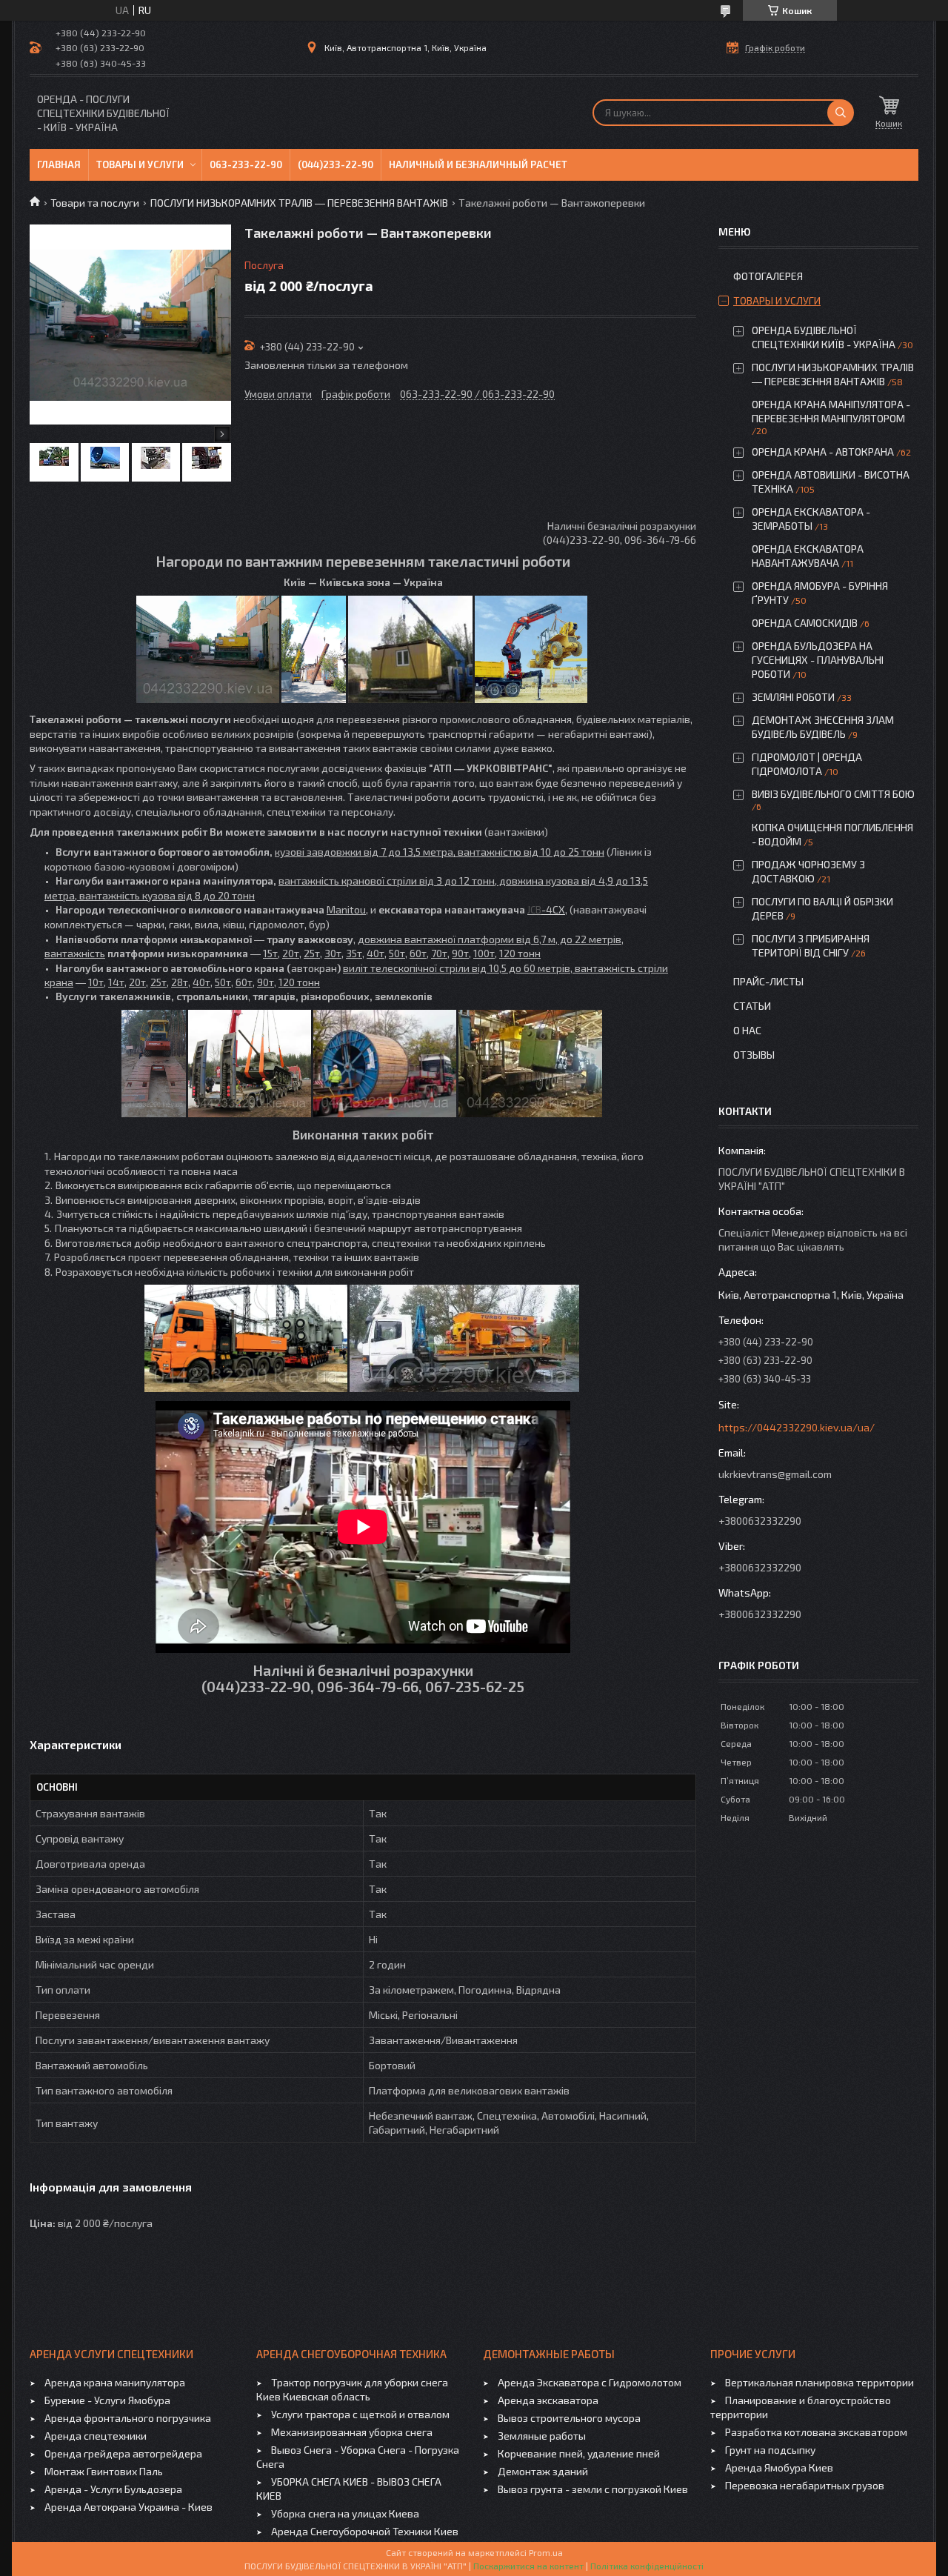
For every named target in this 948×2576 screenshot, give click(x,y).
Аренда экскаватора (548, 2400)
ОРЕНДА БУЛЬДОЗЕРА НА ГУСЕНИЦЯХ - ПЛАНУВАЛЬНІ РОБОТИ (818, 660)
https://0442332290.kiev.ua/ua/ (797, 1427)
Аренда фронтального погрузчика (128, 2418)
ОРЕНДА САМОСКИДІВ (805, 623)
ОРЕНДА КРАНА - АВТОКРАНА (823, 452)
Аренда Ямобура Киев (779, 2467)
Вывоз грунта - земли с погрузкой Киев (593, 2489)
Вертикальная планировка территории (820, 2382)
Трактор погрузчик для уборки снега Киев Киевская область (352, 2389)
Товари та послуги (95, 203)
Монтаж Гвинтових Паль (104, 2471)
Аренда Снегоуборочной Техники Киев (365, 2531)
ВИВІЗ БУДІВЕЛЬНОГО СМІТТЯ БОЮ (833, 794)
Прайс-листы (768, 981)
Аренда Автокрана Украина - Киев (128, 2507)
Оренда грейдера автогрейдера (123, 2453)
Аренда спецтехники (96, 2436)
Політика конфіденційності (647, 2566)
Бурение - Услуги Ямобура (107, 2400)
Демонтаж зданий (543, 2471)
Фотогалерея (768, 276)
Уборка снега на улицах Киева (345, 2513)
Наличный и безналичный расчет (478, 164)
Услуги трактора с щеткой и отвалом (360, 2414)
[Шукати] (841, 113)
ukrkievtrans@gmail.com (775, 1474)
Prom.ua (546, 2552)
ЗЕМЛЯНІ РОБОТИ (793, 697)
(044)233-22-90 (336, 164)
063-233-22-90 (246, 164)
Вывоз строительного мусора (569, 2418)
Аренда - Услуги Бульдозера (113, 2489)
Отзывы (754, 1055)
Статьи (752, 1006)
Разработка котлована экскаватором (816, 2432)
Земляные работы (542, 2436)
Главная (59, 164)
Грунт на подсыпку (770, 2450)
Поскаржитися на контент (528, 2566)
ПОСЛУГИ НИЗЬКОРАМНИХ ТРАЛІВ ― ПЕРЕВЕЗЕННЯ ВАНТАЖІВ (299, 203)
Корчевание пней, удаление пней (579, 2453)
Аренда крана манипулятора (115, 2382)
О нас (747, 1030)
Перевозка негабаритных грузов (805, 2485)
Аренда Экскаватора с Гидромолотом (590, 2382)
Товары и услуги (140, 164)
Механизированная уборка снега (352, 2432)
